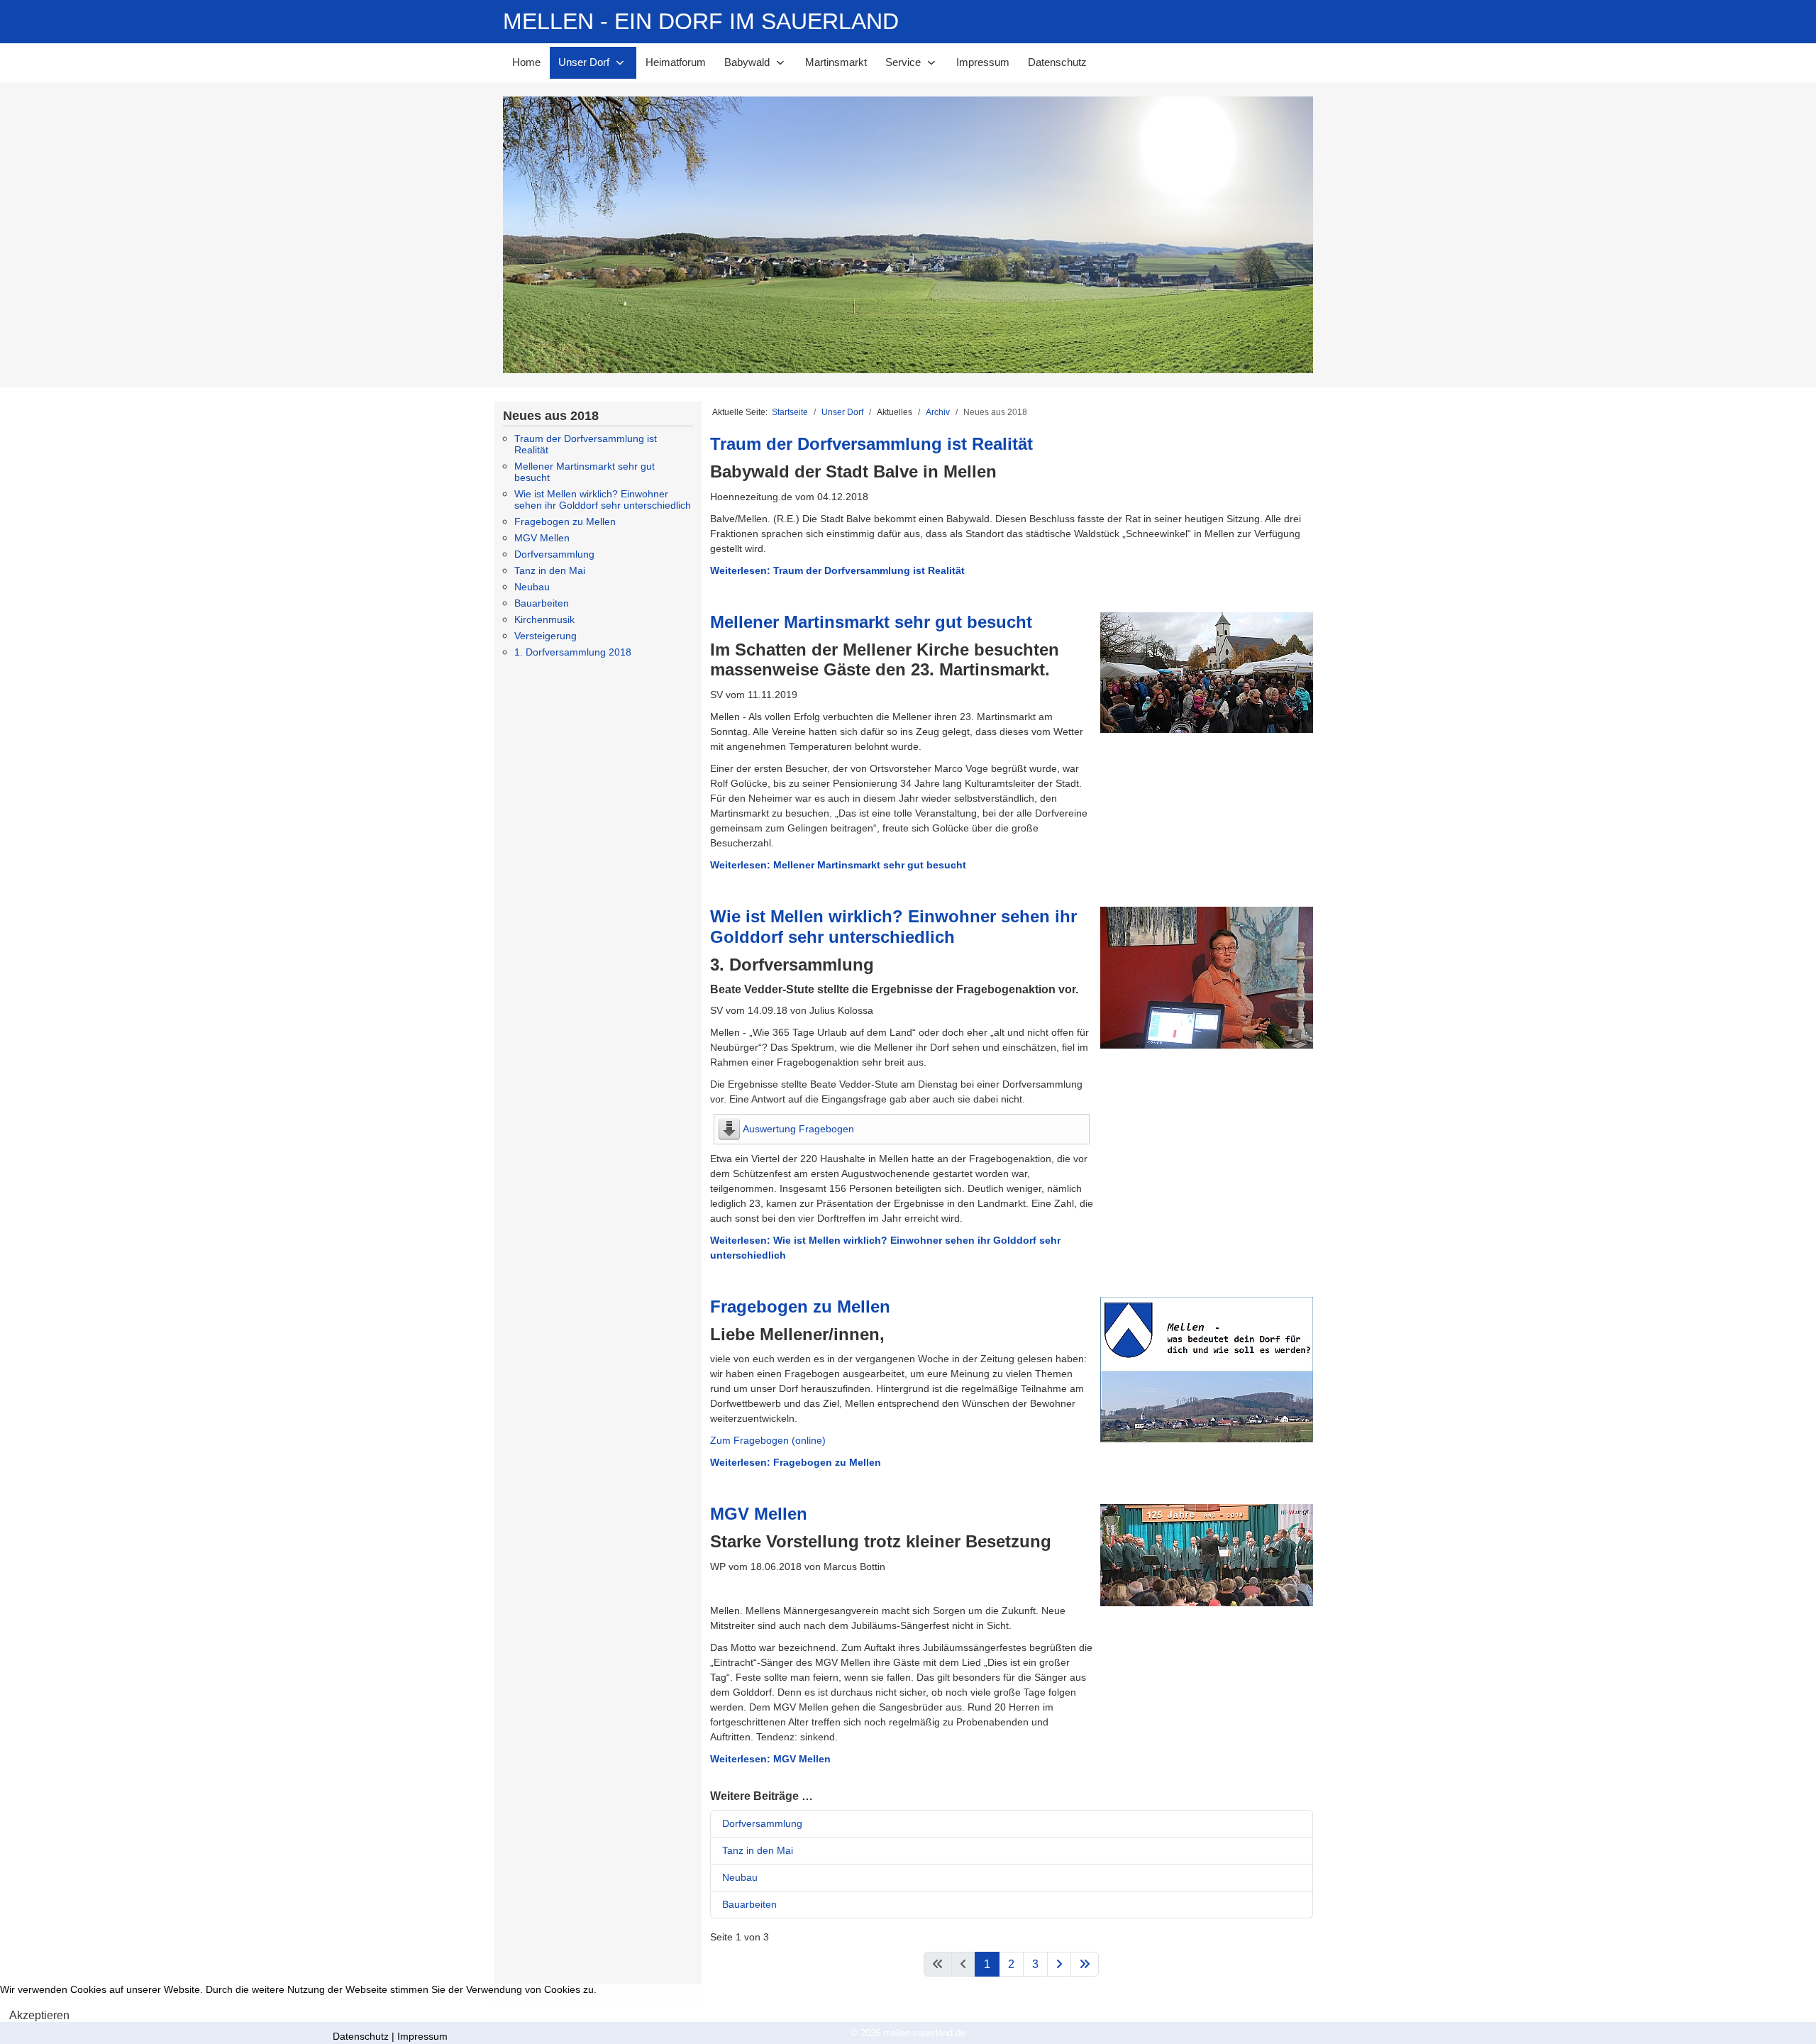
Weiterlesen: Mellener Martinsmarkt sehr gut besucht (838, 865)
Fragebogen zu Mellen (565, 521)
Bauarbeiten (542, 603)
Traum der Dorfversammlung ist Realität (871, 444)
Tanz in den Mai (550, 570)
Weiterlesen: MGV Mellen (770, 1759)
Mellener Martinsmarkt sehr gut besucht (871, 622)
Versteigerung (546, 636)
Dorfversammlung (554, 554)
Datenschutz (361, 2036)
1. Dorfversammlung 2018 (573, 652)
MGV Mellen (542, 538)
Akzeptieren (39, 2015)
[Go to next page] (1059, 1964)
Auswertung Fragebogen (798, 1129)
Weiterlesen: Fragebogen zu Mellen (796, 1462)
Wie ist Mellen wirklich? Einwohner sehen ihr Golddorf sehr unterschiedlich (603, 499)
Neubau (532, 587)
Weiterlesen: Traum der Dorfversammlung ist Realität (837, 570)
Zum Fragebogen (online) (768, 1440)
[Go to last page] (1085, 1964)
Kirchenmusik (544, 619)
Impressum (422, 2036)
